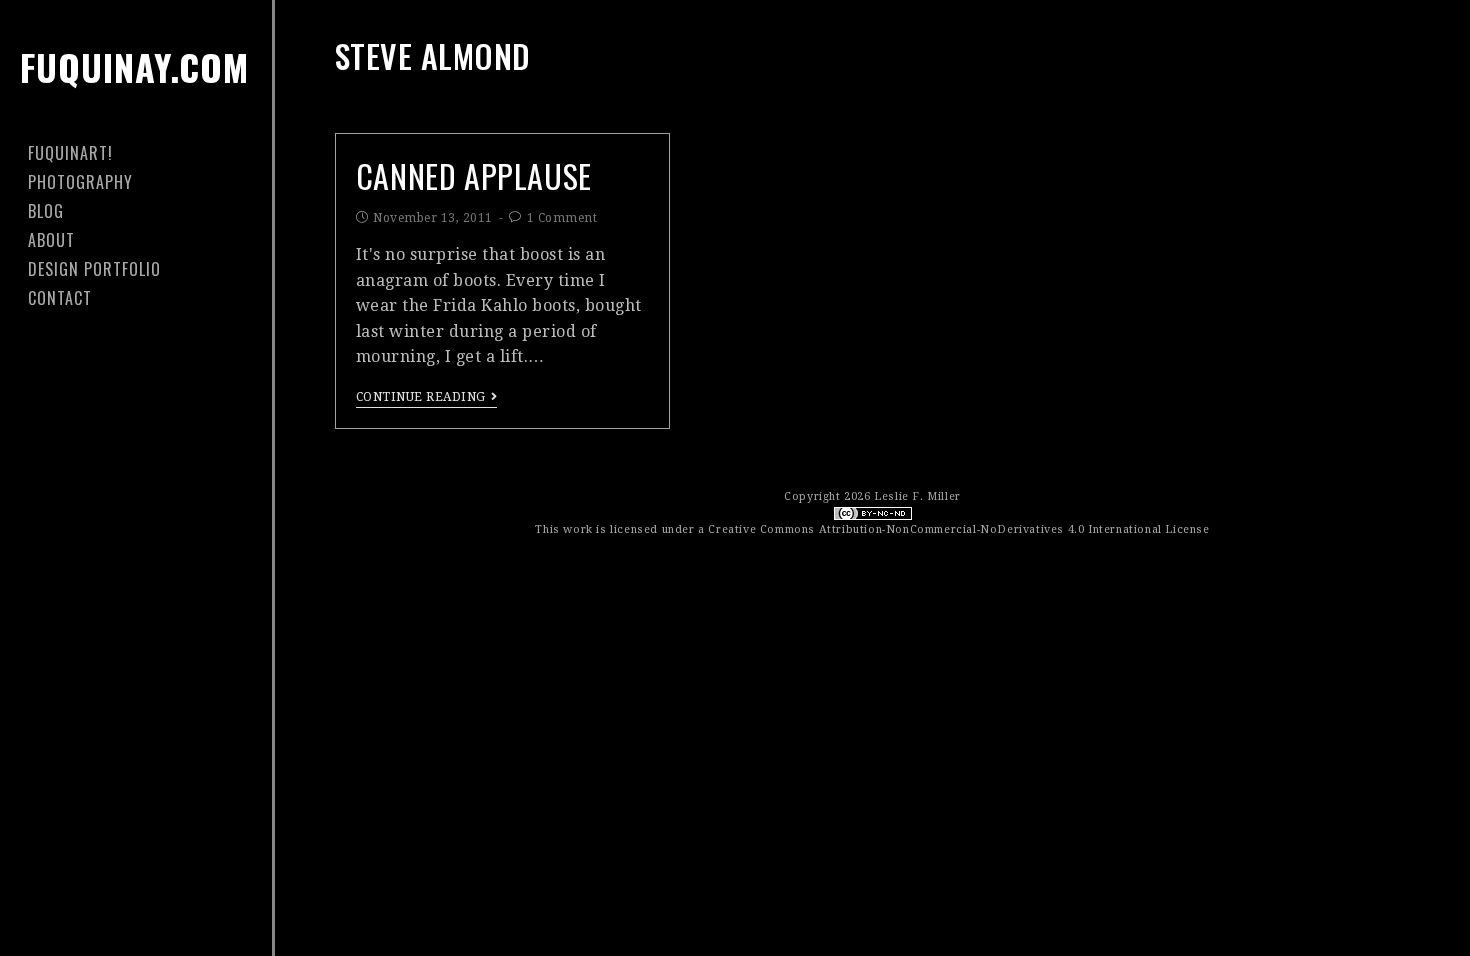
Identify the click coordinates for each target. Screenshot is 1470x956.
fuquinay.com (134, 66)
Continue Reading (421, 397)
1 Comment (562, 218)
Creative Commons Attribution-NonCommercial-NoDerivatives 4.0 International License (958, 529)
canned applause (474, 175)
